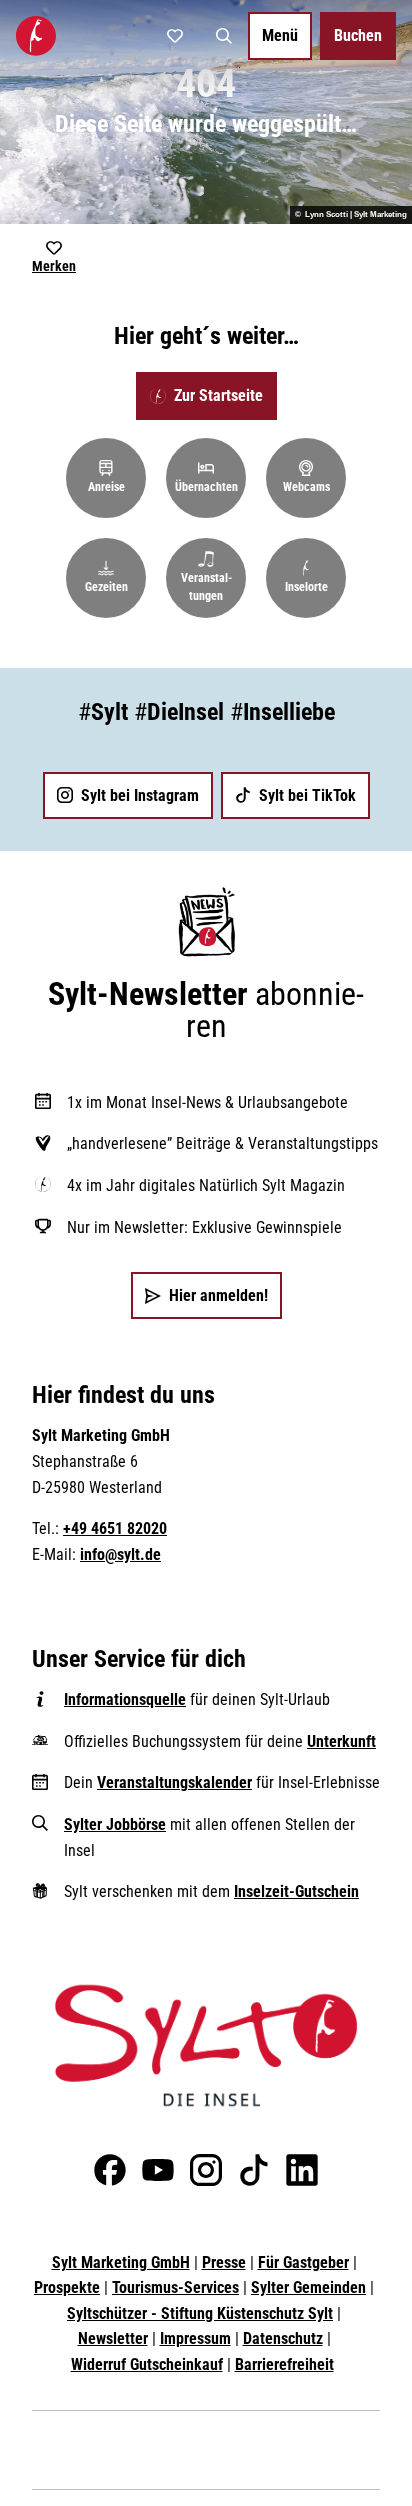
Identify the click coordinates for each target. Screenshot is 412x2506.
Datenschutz (283, 2338)
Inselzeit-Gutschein (296, 1891)
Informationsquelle (125, 1699)
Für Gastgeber (303, 2262)
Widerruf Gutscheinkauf (147, 2364)
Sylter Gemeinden (308, 2287)
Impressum (195, 2338)
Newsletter (113, 2338)
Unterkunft (341, 1741)
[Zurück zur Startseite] (36, 36)
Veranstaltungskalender (174, 1782)
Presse (224, 2262)
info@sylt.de (120, 1554)
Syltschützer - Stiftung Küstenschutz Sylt (200, 2313)
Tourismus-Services (175, 2287)
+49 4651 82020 (115, 1528)
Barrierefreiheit (284, 2364)
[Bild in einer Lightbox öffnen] (206, 2045)
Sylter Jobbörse (115, 1824)
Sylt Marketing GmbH (121, 2262)
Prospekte (67, 2287)
